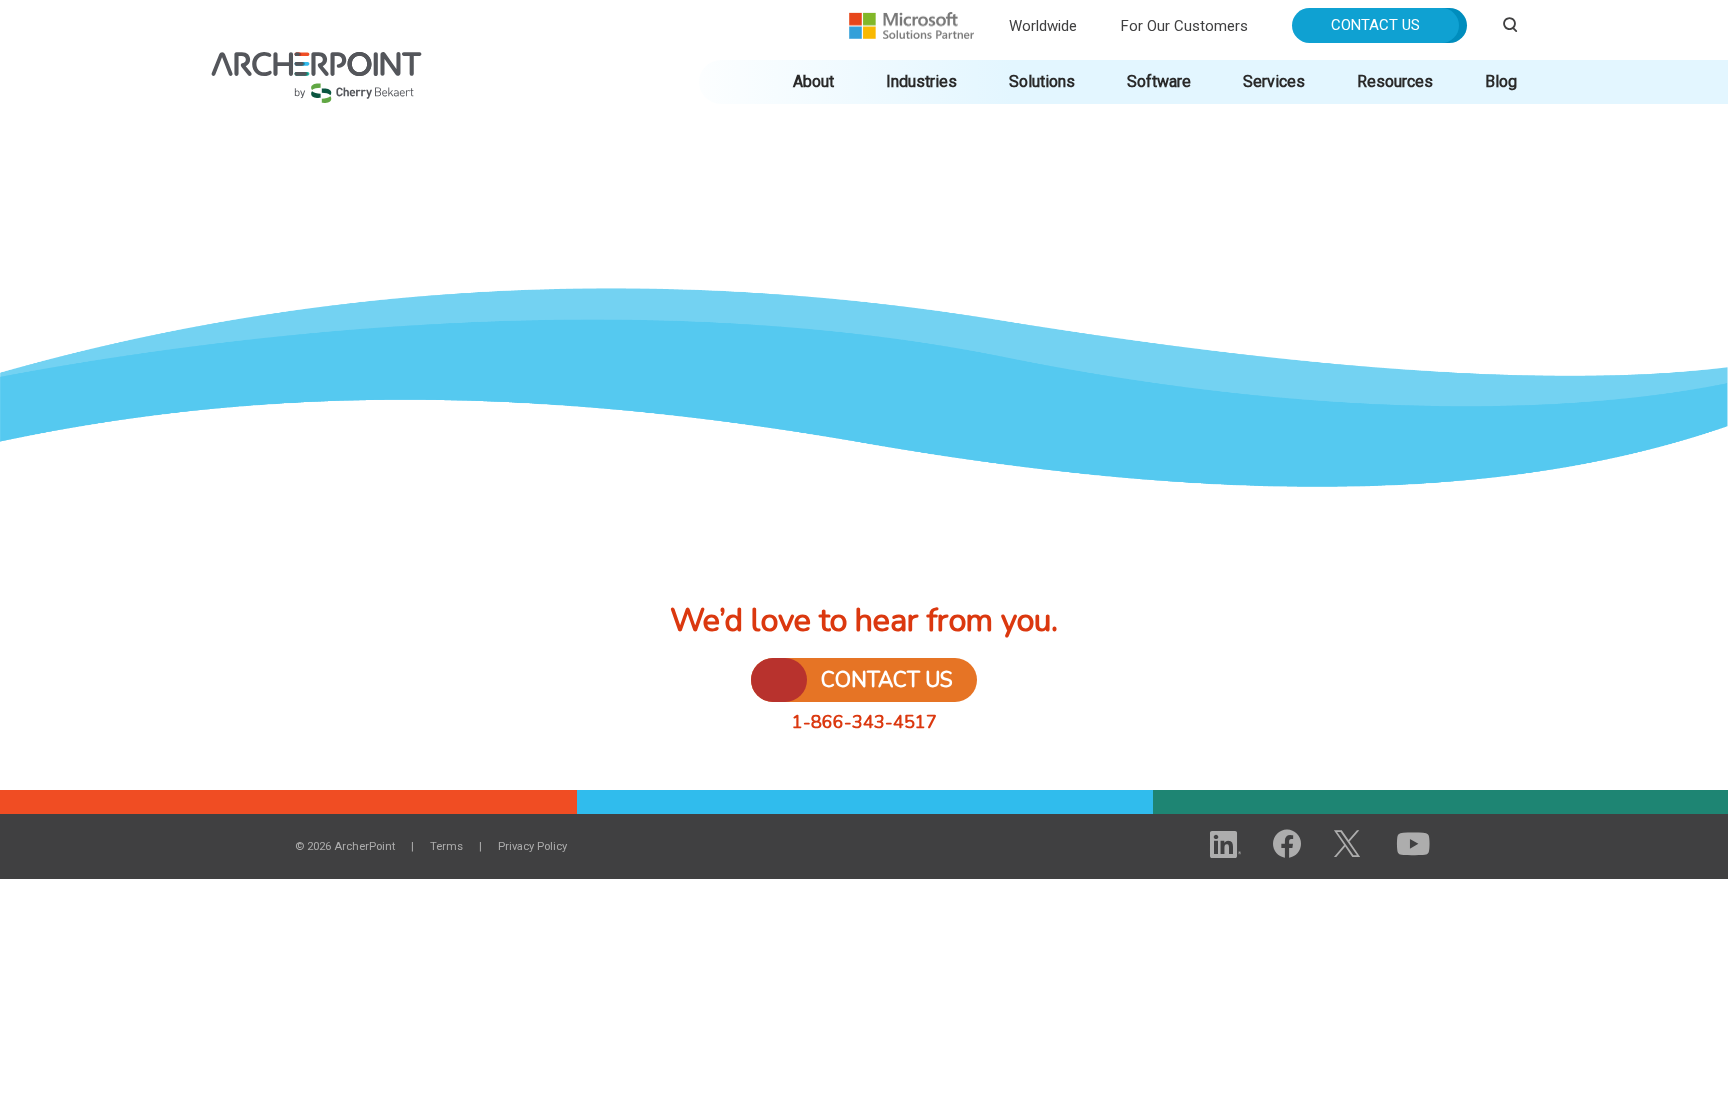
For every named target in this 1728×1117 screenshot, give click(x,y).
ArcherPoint (316, 61)
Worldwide (1043, 26)
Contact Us (1375, 25)
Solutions (1042, 81)
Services (1274, 81)
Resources (1395, 81)
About (813, 81)
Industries (921, 81)
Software (1159, 81)
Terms (446, 846)
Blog (1501, 81)
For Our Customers (1184, 26)
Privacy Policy (532, 846)
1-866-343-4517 (864, 722)
